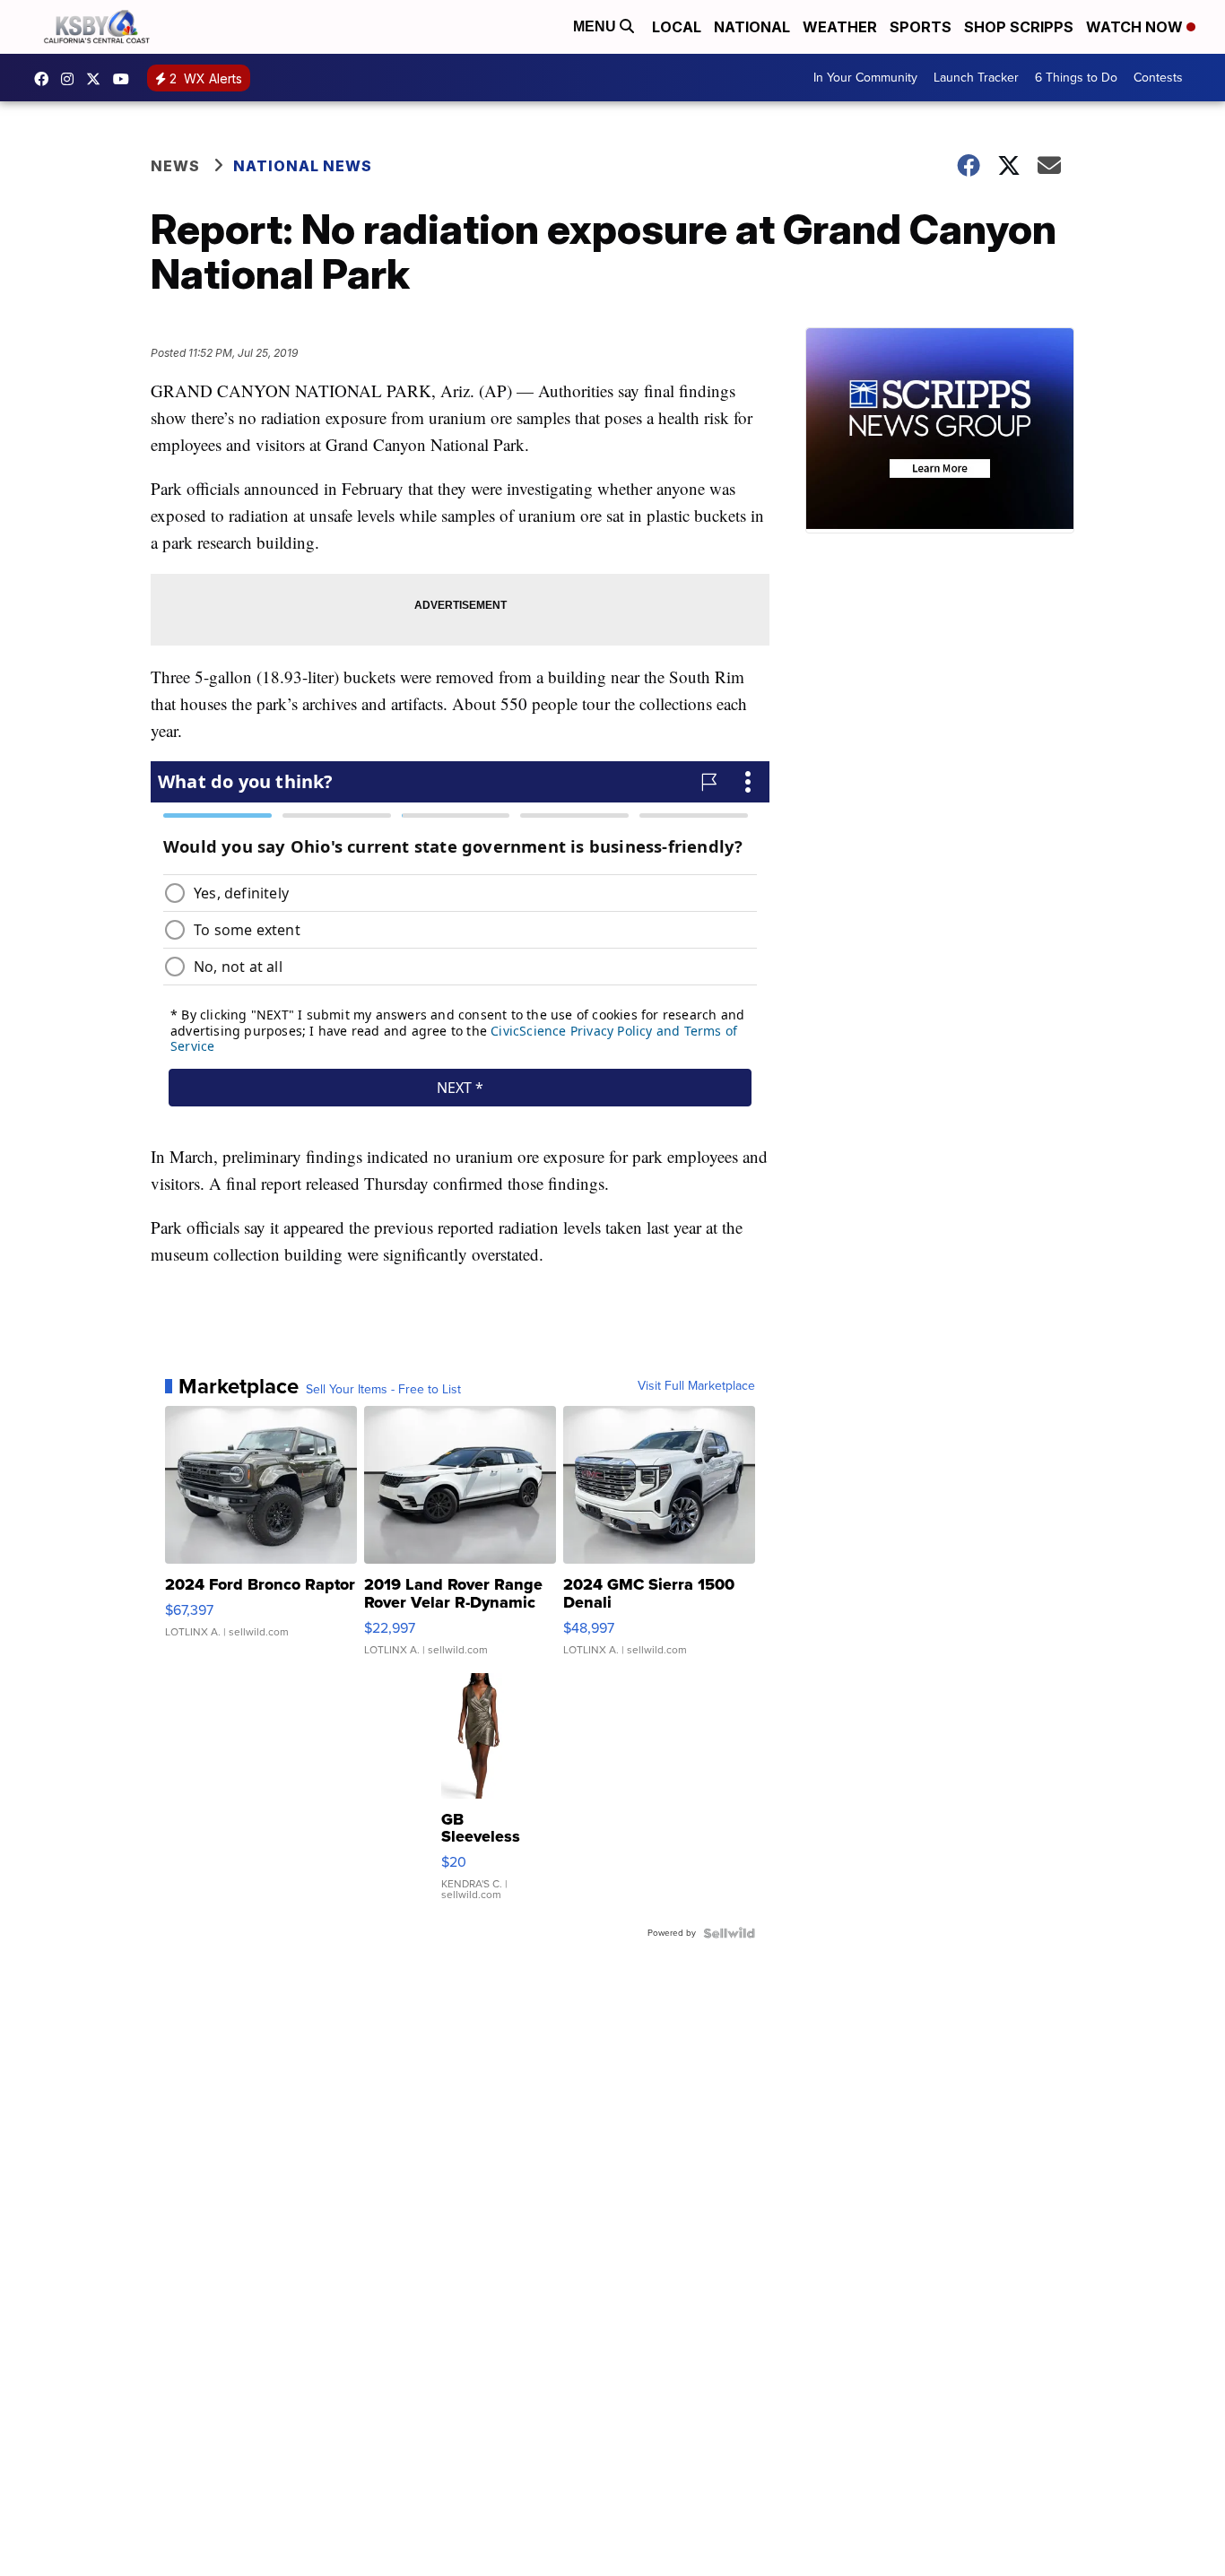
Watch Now (1136, 27)
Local (677, 27)
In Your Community (865, 78)
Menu (596, 26)
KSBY (98, 79)
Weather (840, 27)
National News (303, 166)
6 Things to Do (1076, 78)
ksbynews (46, 79)
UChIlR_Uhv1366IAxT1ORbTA (126, 79)
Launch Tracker (976, 78)
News (175, 166)
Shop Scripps (1019, 27)
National (752, 27)
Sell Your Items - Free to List (383, 1390)
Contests (1158, 78)
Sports (921, 27)
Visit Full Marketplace (696, 1386)
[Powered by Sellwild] (729, 1933)
